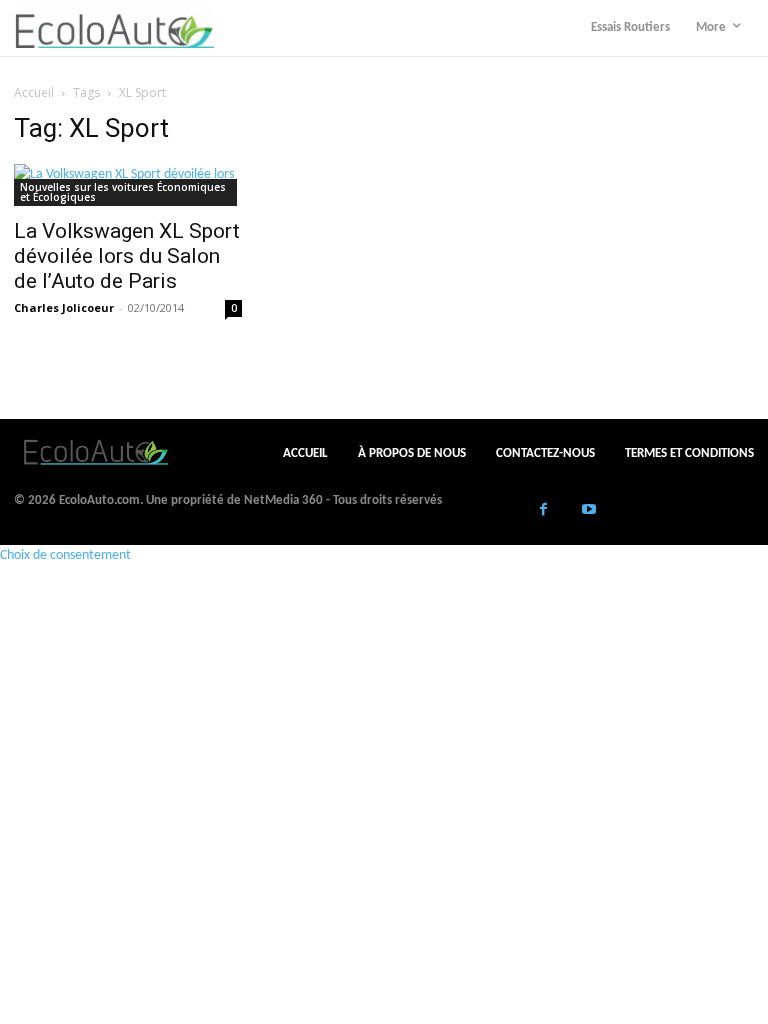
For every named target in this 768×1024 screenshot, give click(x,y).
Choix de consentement (65, 555)
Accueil (34, 92)
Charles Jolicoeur (64, 307)
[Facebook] (543, 511)
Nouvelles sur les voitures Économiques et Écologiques (123, 192)
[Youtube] (588, 511)
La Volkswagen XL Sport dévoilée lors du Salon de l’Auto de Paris (127, 256)
